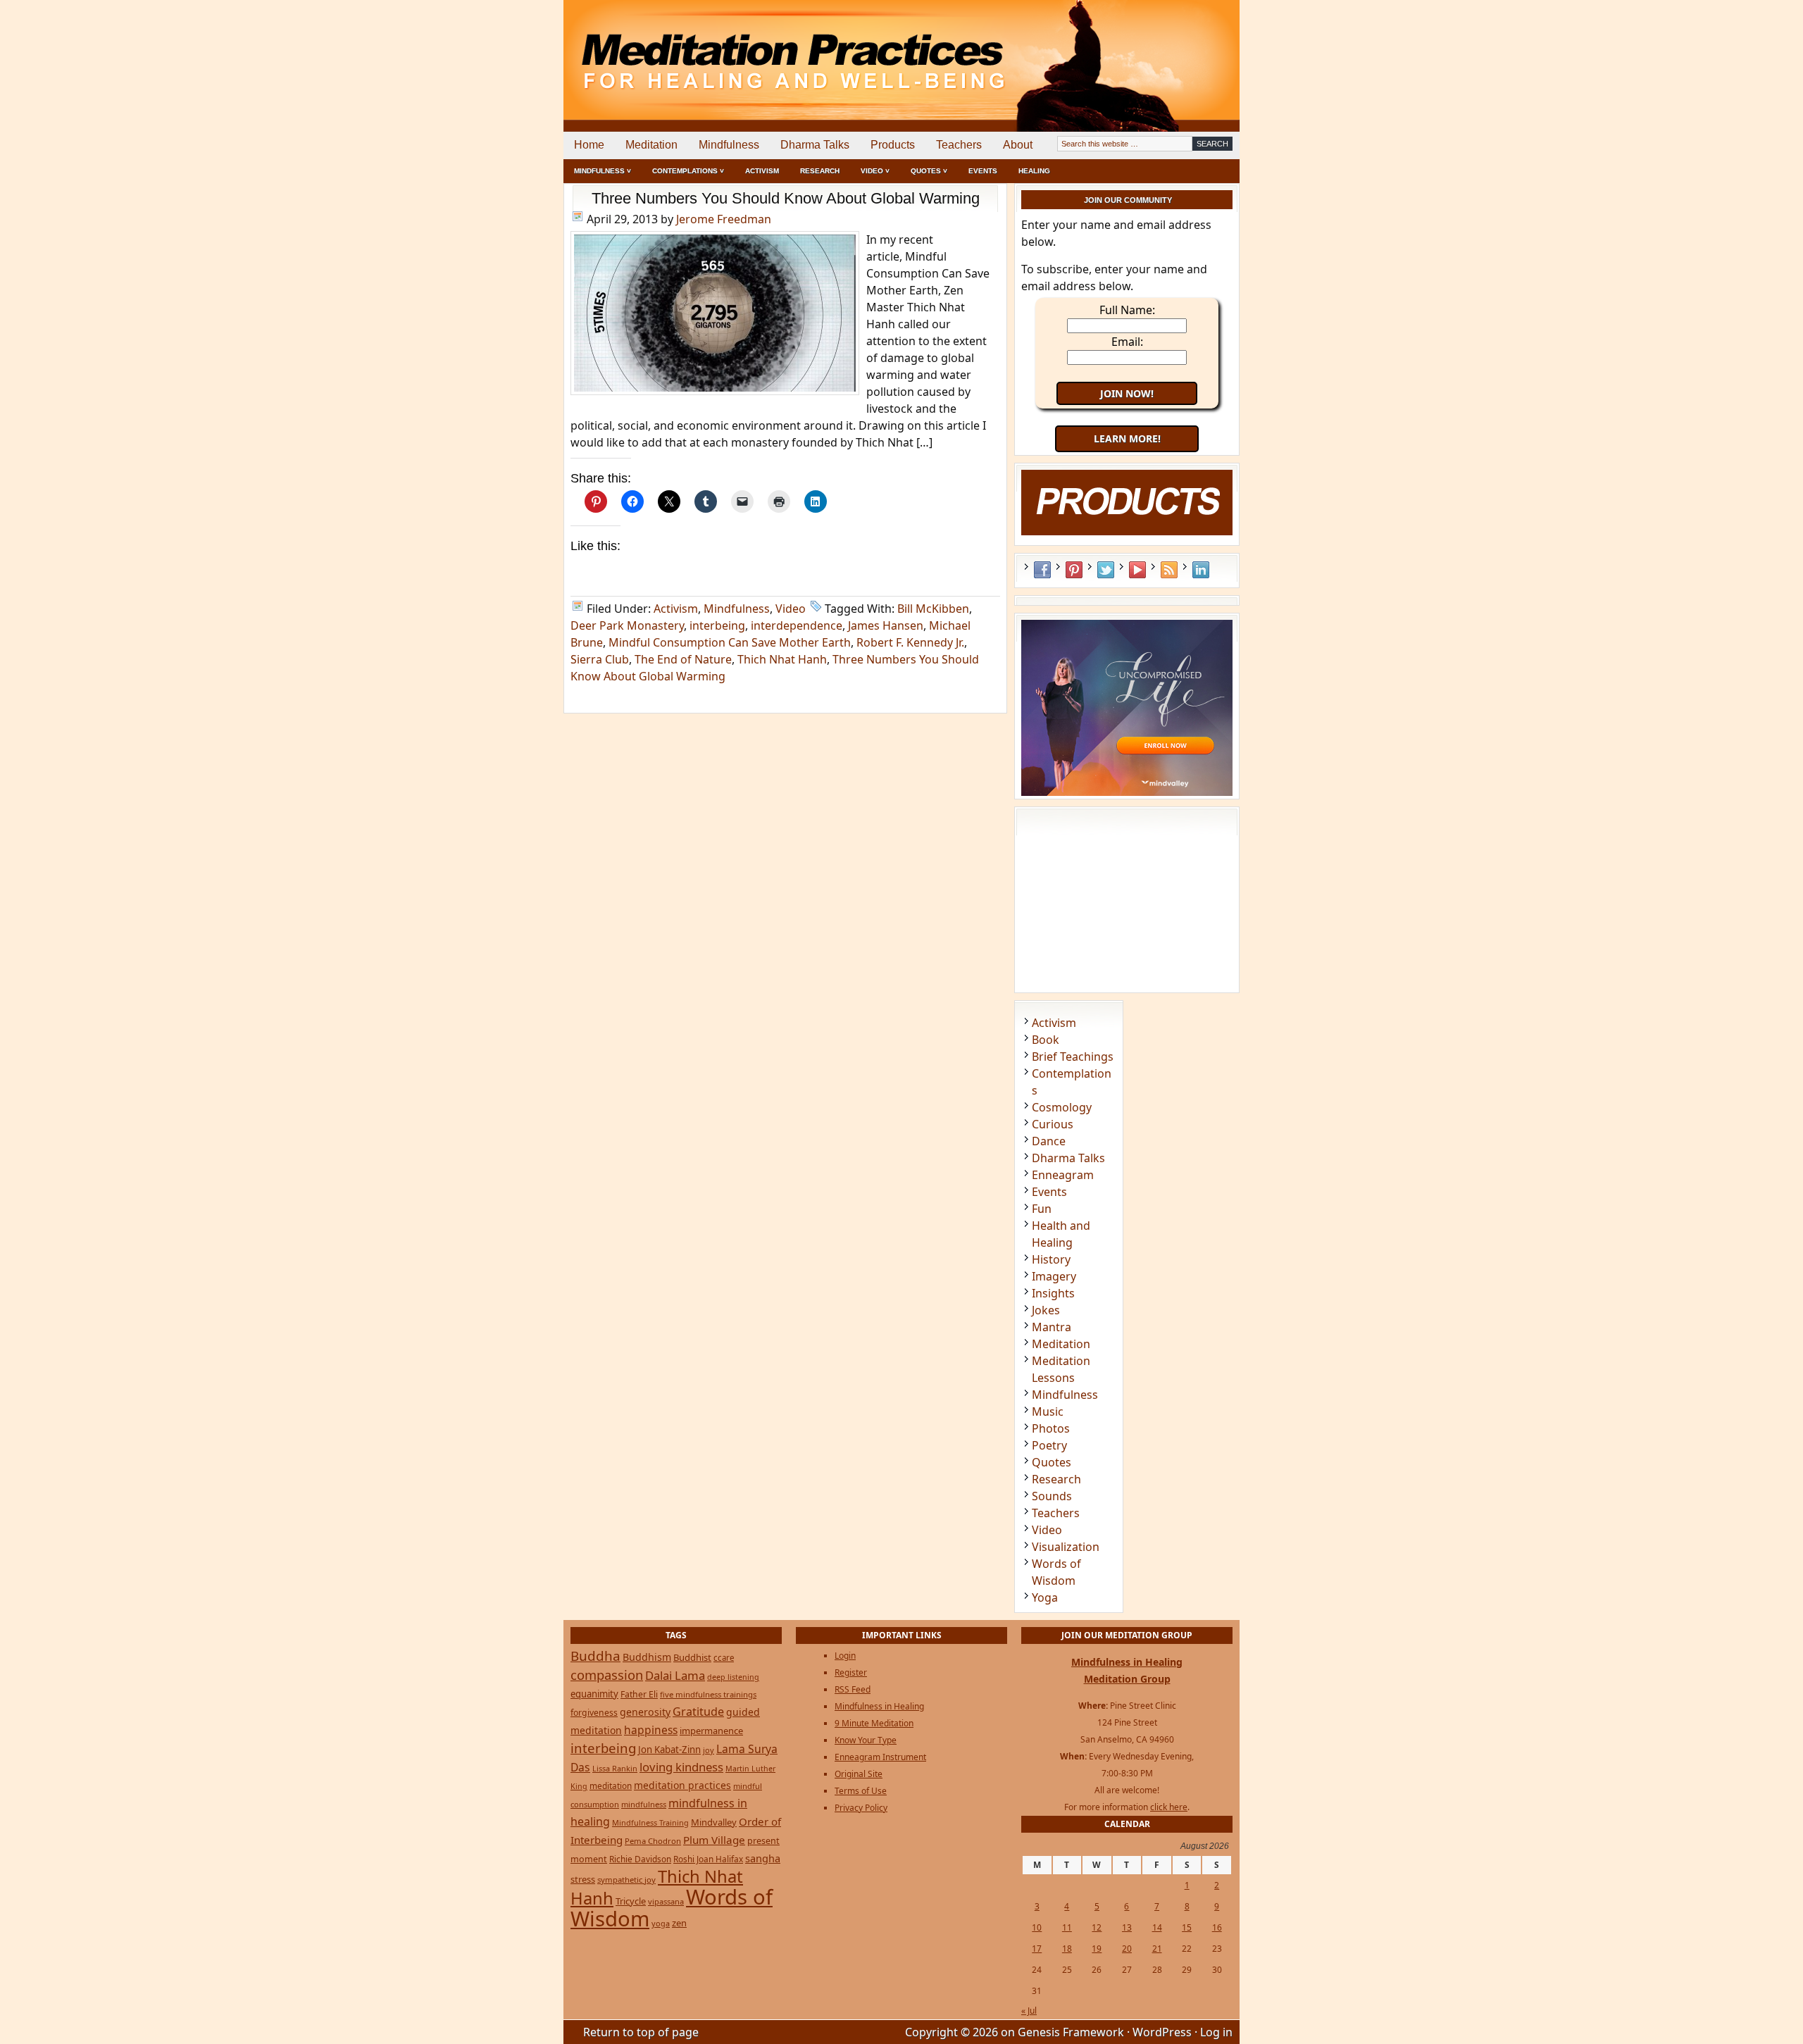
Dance (1049, 1141)
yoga (661, 1923)
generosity (645, 1712)
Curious (1053, 1124)
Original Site (859, 1774)
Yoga (1045, 1597)
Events (983, 171)
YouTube (1137, 570)
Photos (1051, 1428)
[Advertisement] (1181, 49)
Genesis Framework (1071, 2032)
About (1018, 145)
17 (1037, 1949)
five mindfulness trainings (708, 1694)
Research (820, 171)
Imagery (1054, 1276)
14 (1157, 1927)
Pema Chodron (653, 1841)
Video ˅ (875, 171)
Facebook (1042, 570)
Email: (1127, 342)
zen (679, 1923)
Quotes (1052, 1462)
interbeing (717, 625)
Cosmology (1062, 1107)
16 (1217, 1927)
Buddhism (647, 1657)
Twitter (1106, 570)
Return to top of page (641, 2032)
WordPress (1162, 2032)
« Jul (1029, 2011)
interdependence (797, 625)
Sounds (1052, 1496)
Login (845, 1656)
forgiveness (594, 1713)
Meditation (651, 145)
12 (1097, 1927)
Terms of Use (861, 1791)
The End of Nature (683, 659)
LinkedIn (1201, 570)
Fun (1042, 1209)
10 (1037, 1927)
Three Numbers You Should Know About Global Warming (786, 198)
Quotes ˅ (929, 171)
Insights (1053, 1293)
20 (1127, 1949)
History (1051, 1259)
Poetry (1049, 1445)
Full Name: (1127, 310)
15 (1187, 1927)
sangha (763, 1858)
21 (1157, 1949)
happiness (651, 1730)
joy (709, 1750)
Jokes (1046, 1310)
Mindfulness (729, 145)
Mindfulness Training (650, 1822)
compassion (607, 1675)
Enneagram (1063, 1175)
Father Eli (639, 1694)
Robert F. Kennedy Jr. (910, 642)
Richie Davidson (640, 1859)
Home (589, 145)
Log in (1216, 2032)
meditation (611, 1786)
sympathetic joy (626, 1880)
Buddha (595, 1656)
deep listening (733, 1677)
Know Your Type (866, 1740)
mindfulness (644, 1804)
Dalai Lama (675, 1675)
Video (791, 609)
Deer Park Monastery (627, 625)
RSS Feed (1169, 570)
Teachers (959, 145)
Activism (762, 171)
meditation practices (682, 1785)
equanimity (594, 1694)
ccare (724, 1658)
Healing (1034, 171)
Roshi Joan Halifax (708, 1859)
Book (1046, 1040)
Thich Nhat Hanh (782, 659)
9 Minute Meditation (874, 1723)
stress (583, 1879)
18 (1067, 1949)
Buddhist (692, 1657)
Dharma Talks (815, 145)
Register (851, 1672)
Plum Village (714, 1840)
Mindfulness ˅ (603, 171)
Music (1048, 1412)
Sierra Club (600, 659)
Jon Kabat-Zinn (669, 1750)
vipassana (666, 1901)
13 (1127, 1927)
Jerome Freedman (724, 219)
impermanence (711, 1731)
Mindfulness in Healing (879, 1706)
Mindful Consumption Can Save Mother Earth (730, 642)
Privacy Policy (861, 1808)
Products (893, 145)
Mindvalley (714, 1822)
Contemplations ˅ (688, 171)
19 (1097, 1949)
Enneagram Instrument (880, 1757)
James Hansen (886, 625)
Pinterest (1074, 570)
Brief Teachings (1073, 1057)
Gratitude (698, 1712)
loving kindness (681, 1767)
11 (1067, 1927)
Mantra (1052, 1327)
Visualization (1066, 1547)
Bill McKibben (933, 609)
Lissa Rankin (615, 1768)
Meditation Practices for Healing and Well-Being (725, 49)
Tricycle (631, 1901)
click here (1169, 1807)
